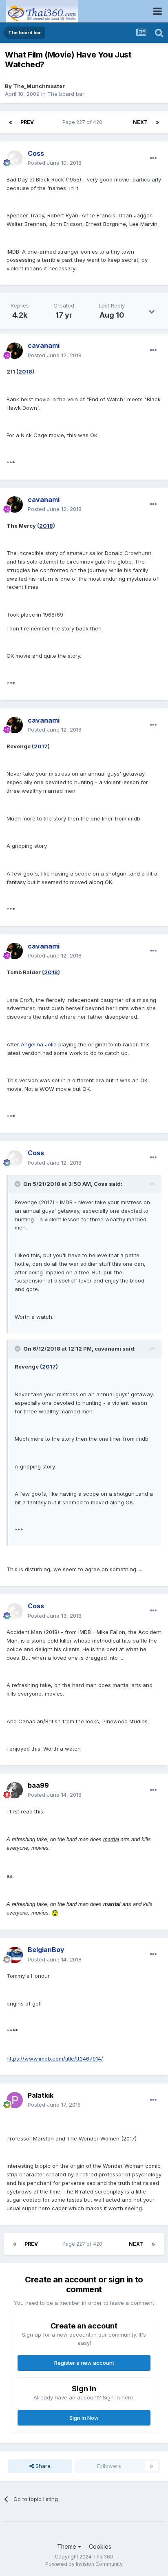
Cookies (100, 2546)
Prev (27, 122)
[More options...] (153, 158)
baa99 (38, 1785)
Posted (55, 163)
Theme (67, 2546)
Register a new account (84, 2363)
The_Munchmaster (39, 86)
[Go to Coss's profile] (15, 158)
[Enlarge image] (55, 1913)
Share (42, 2466)
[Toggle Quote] (18, 1184)
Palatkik (41, 2095)
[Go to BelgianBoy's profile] (15, 1955)
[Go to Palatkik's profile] (15, 2100)
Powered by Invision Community (84, 2564)
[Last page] (157, 122)
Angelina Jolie (39, 1044)
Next (140, 122)
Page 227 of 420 (84, 122)
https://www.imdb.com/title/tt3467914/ (55, 2059)
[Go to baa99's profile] (15, 1790)
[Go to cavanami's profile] (15, 351)
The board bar (66, 94)
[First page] (11, 122)
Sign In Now (84, 2418)
